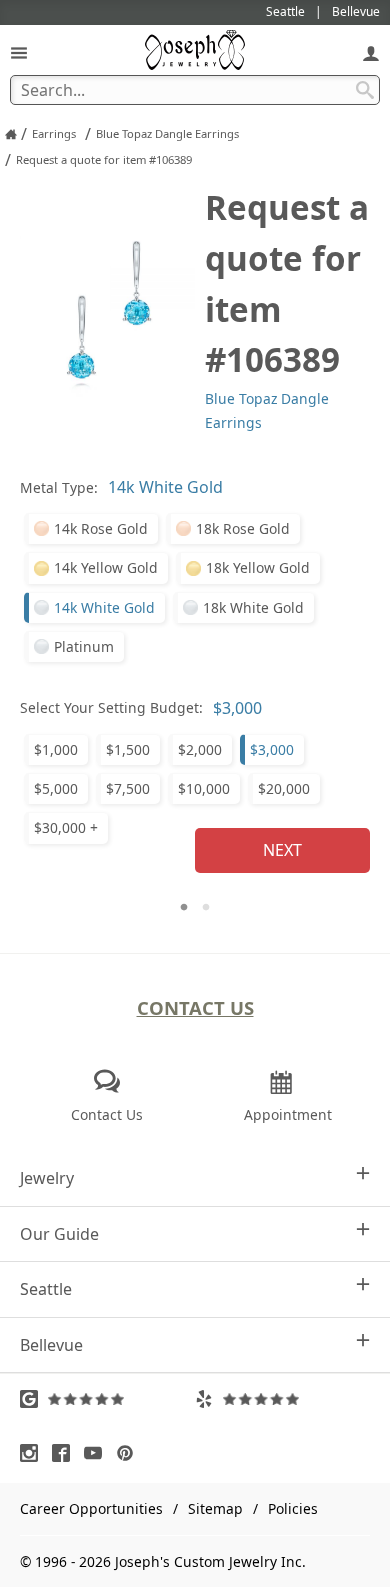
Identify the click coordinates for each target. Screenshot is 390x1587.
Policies (293, 1508)
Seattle (46, 1289)
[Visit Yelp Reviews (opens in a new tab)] (282, 1399)
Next (282, 850)
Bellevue (51, 1345)
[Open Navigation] (19, 52)
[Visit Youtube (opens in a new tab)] (98, 1453)
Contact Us (195, 1007)
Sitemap (215, 1508)
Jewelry (47, 1178)
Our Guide (59, 1234)
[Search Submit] (365, 90)
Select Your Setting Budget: (111, 707)
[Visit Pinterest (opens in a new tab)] (130, 1453)
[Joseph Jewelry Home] (11, 134)
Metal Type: (59, 487)
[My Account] (371, 52)
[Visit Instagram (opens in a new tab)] (34, 1453)
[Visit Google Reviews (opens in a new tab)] (107, 1399)
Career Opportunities (91, 1508)
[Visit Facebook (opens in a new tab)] (66, 1453)
